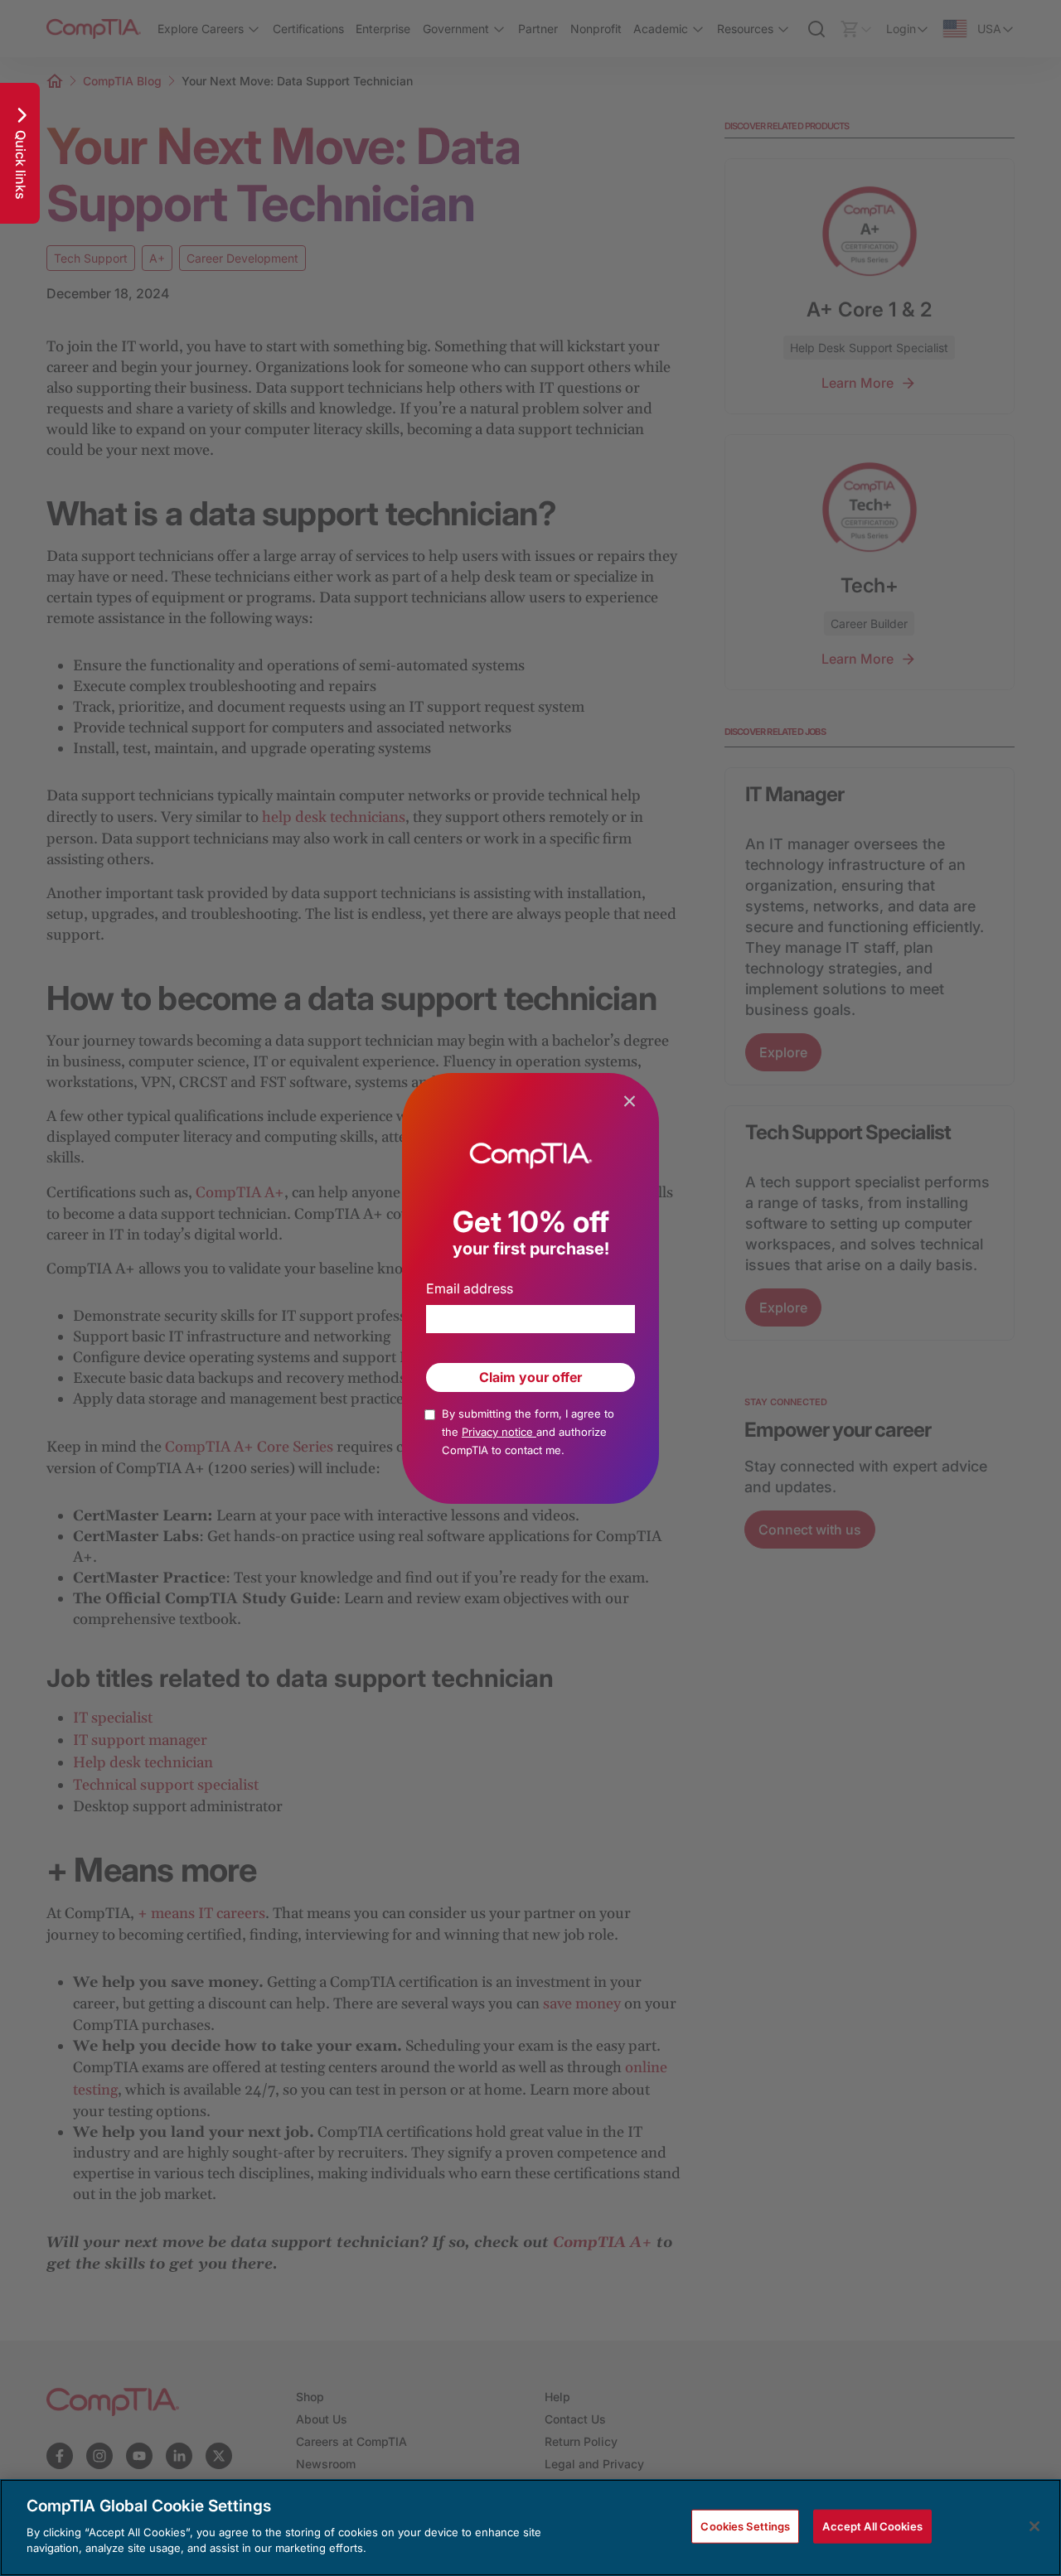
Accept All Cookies (872, 2525)
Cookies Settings (745, 2525)
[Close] (1034, 2526)
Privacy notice (499, 1432)
